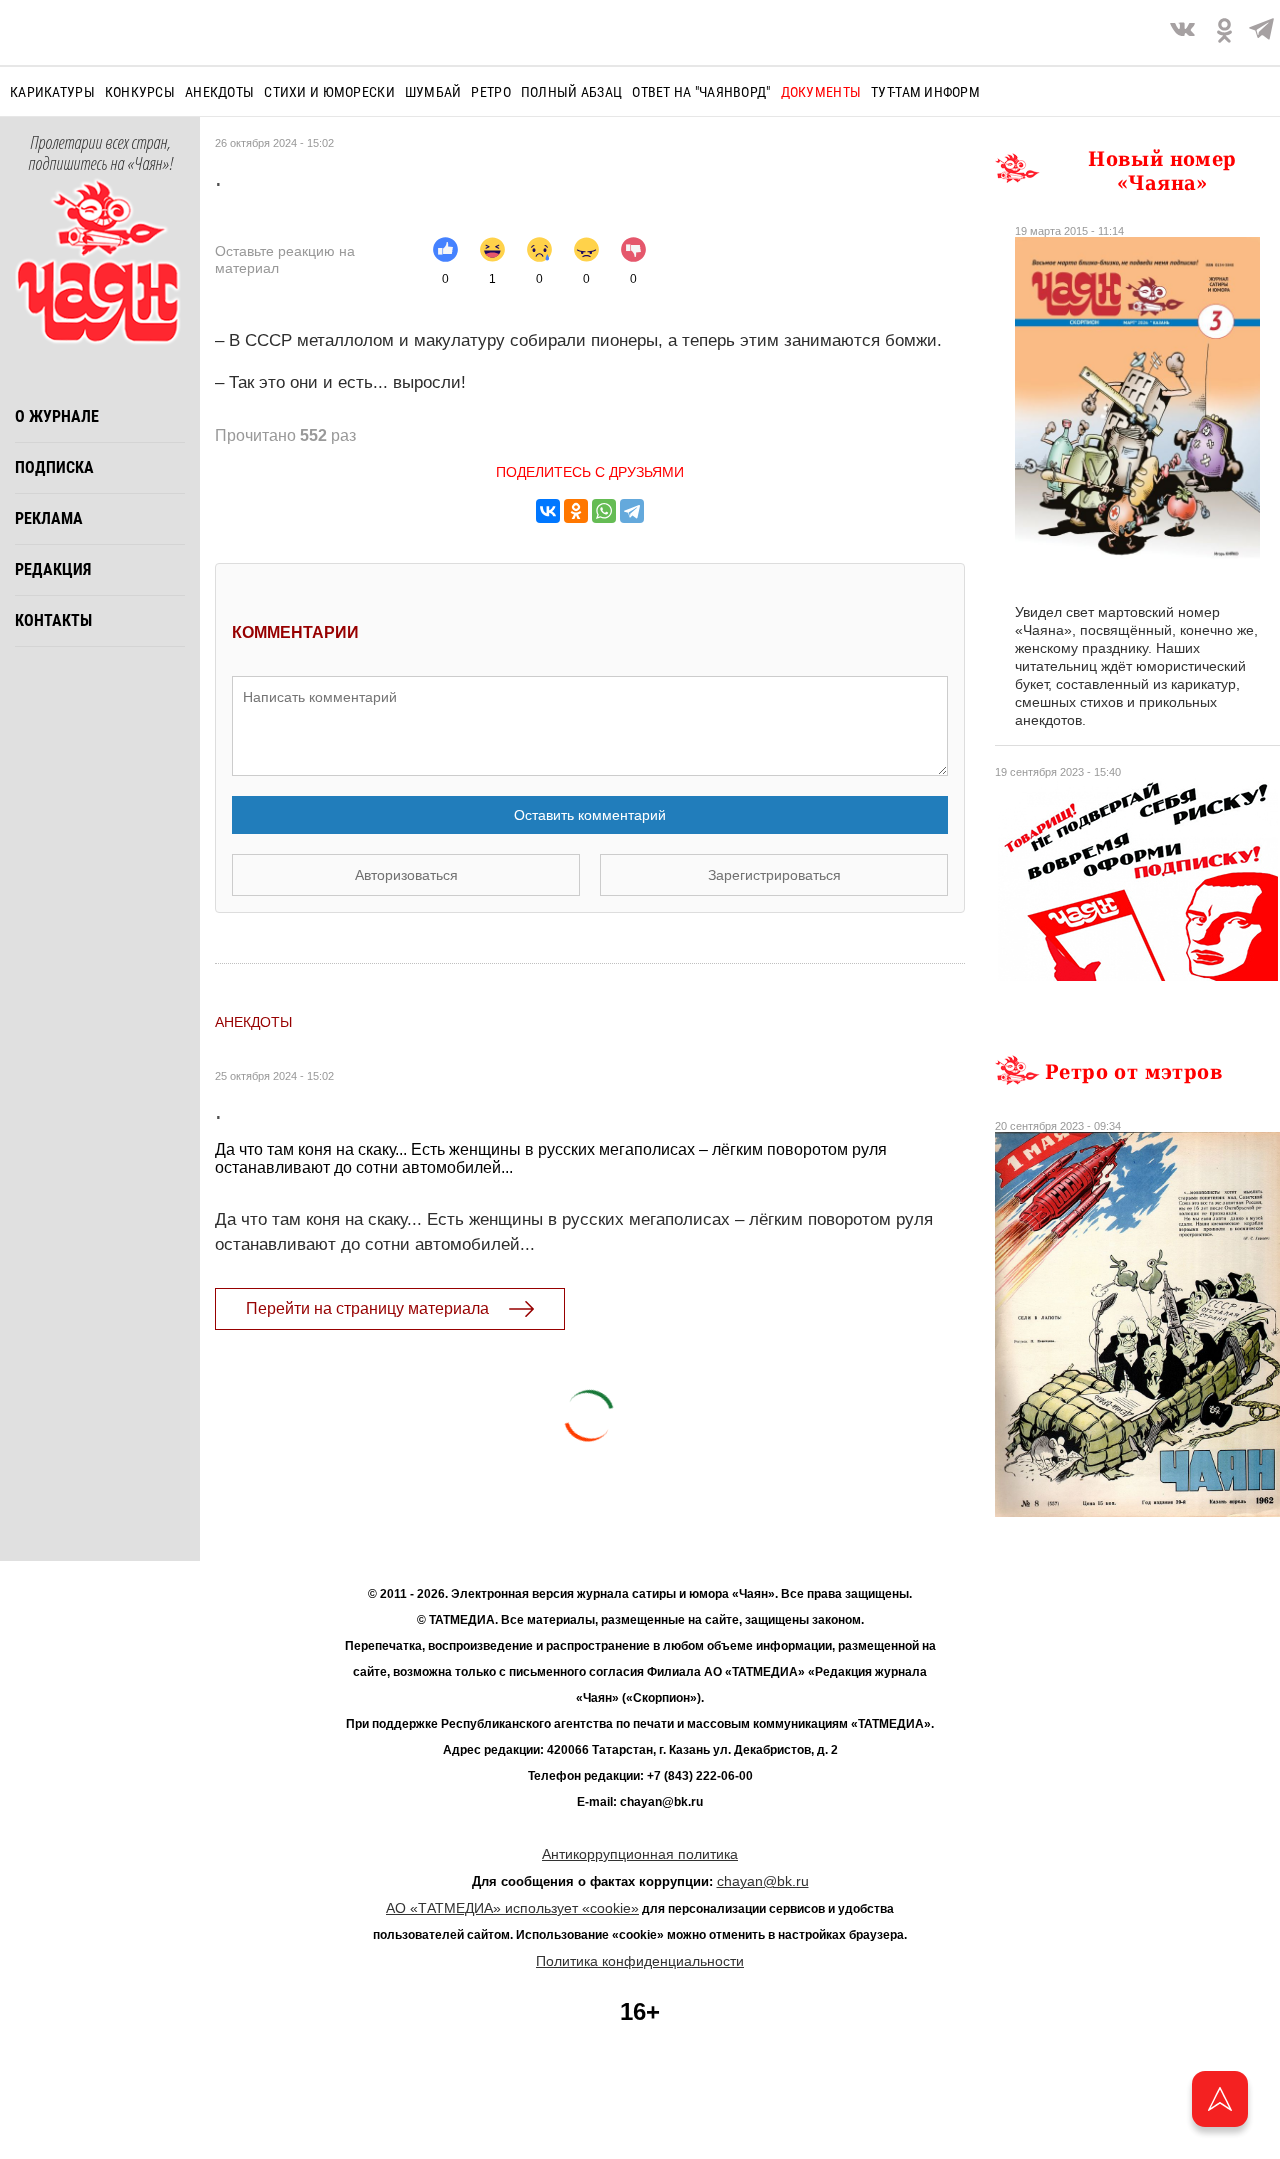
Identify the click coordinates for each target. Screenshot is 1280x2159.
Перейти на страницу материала (367, 1308)
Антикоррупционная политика (640, 1854)
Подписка (54, 467)
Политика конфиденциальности (640, 1961)
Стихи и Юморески (329, 92)
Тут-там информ (925, 92)
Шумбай (433, 92)
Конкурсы (140, 92)
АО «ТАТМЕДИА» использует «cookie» (512, 1908)
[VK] (1182, 32)
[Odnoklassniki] (1224, 32)
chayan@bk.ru (763, 1881)
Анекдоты (219, 92)
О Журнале (57, 416)
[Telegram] (1261, 32)
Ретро (490, 92)
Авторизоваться (406, 875)
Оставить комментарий (590, 815)
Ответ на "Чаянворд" (701, 92)
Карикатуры (52, 92)
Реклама (49, 518)
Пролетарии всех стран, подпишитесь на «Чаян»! (100, 154)
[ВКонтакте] (548, 511)
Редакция (53, 569)
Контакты (53, 620)
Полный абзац (571, 92)
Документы (821, 92)
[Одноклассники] (576, 511)
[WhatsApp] (604, 511)
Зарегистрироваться (774, 875)
